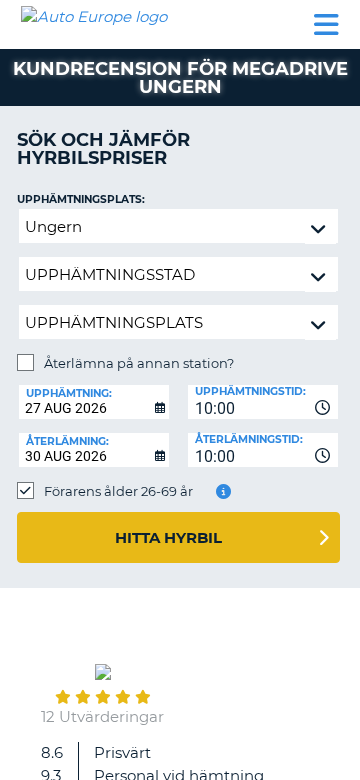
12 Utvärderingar (102, 716)
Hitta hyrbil (168, 537)
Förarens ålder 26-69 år (118, 491)
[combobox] (263, 402)
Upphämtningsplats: (81, 199)
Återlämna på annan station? (139, 363)
